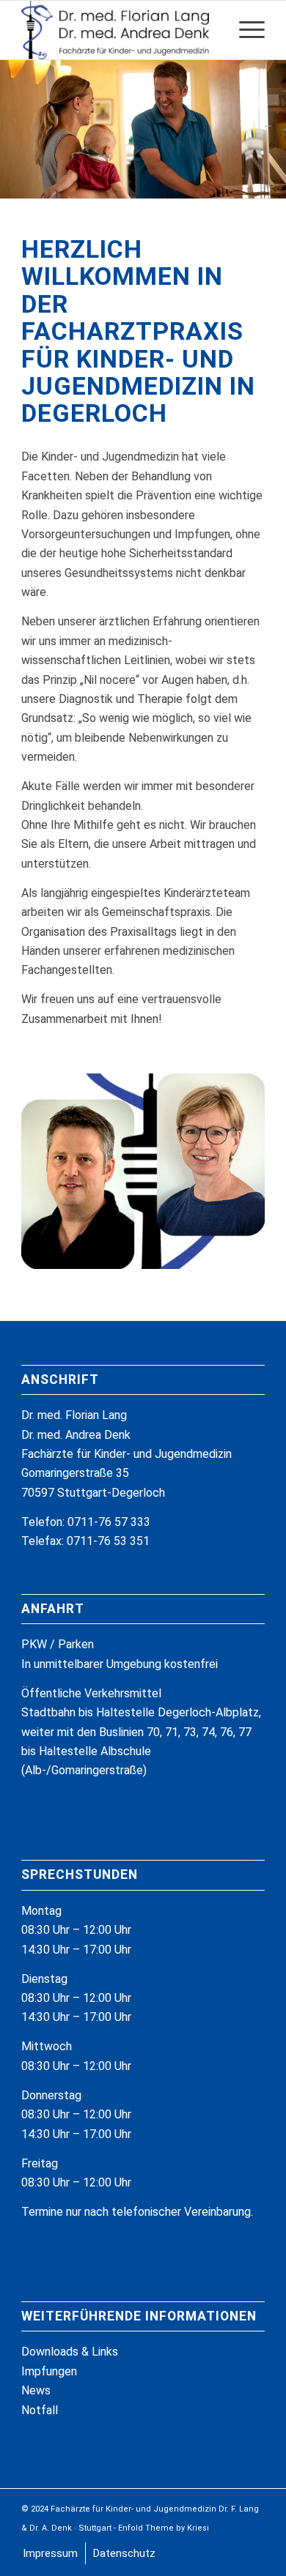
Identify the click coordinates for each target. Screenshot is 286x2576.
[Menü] (245, 30)
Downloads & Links (70, 2352)
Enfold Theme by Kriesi (164, 2528)
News (36, 2390)
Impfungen (49, 2371)
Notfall (40, 2410)
